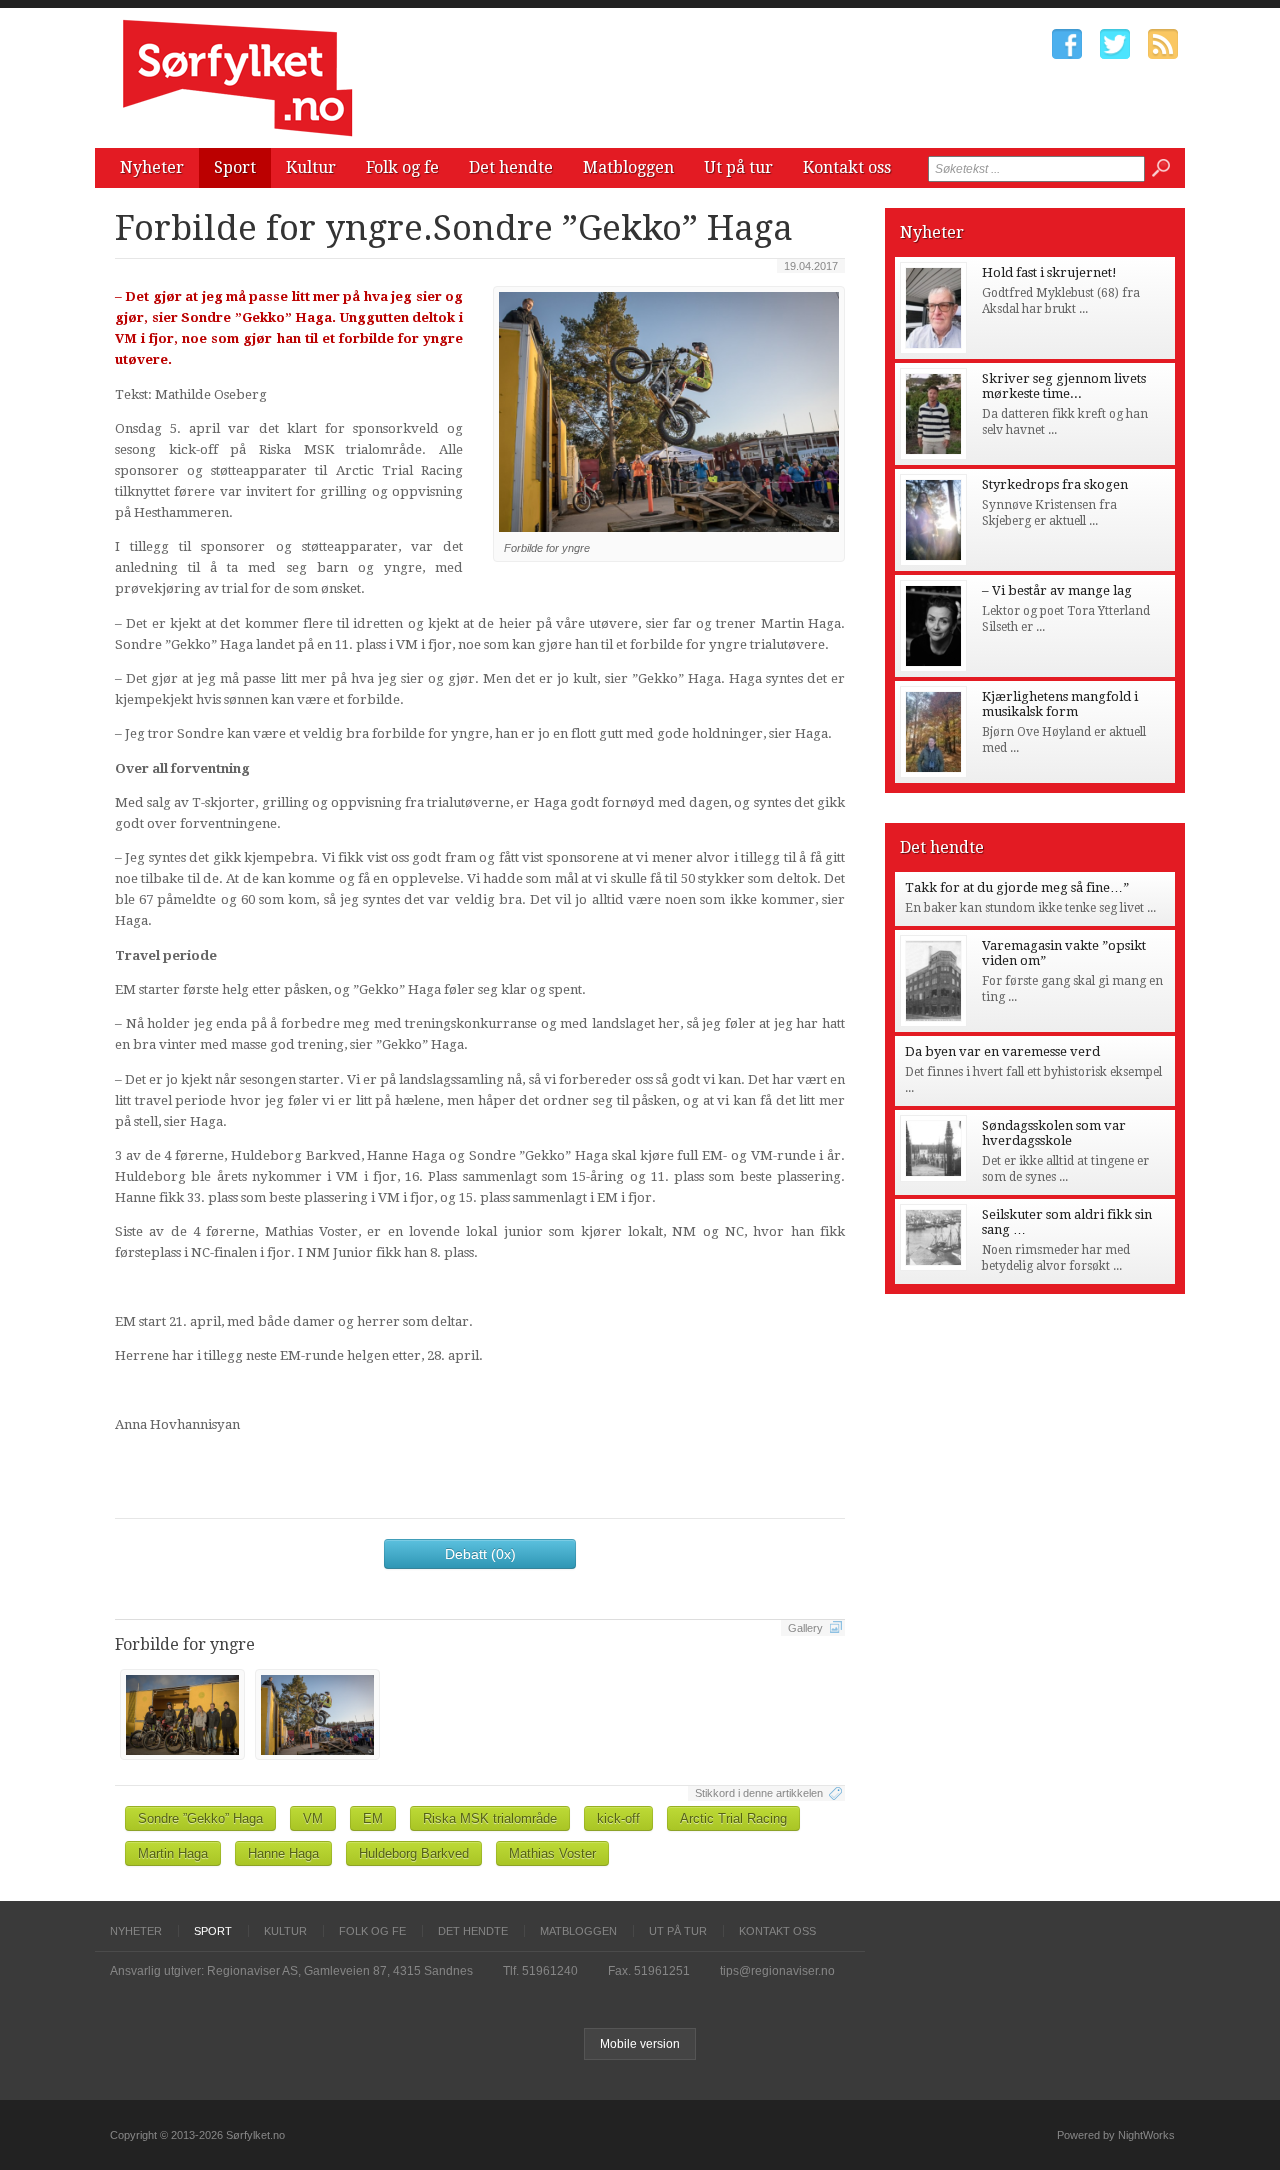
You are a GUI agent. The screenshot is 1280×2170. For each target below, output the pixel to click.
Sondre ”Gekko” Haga (200, 1818)
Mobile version (640, 2044)
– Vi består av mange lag (1057, 590)
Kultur (311, 167)
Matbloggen (628, 167)
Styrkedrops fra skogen (1055, 484)
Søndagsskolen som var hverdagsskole (1054, 1133)
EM (373, 1818)
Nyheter (152, 167)
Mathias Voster (552, 1853)
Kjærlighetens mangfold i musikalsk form (1060, 704)
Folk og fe (402, 167)
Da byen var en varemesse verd (1002, 1051)
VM (313, 1818)
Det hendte (511, 167)
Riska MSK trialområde (490, 1818)
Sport (235, 167)
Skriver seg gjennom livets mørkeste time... (1064, 386)
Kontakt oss (847, 167)
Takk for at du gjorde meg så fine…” (1017, 887)
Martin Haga (173, 1853)
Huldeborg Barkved (414, 1853)
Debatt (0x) (480, 1554)
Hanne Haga (283, 1853)
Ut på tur (738, 167)
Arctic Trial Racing (733, 1818)
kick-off (618, 1818)
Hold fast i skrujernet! (1049, 272)
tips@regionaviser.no (777, 1971)
